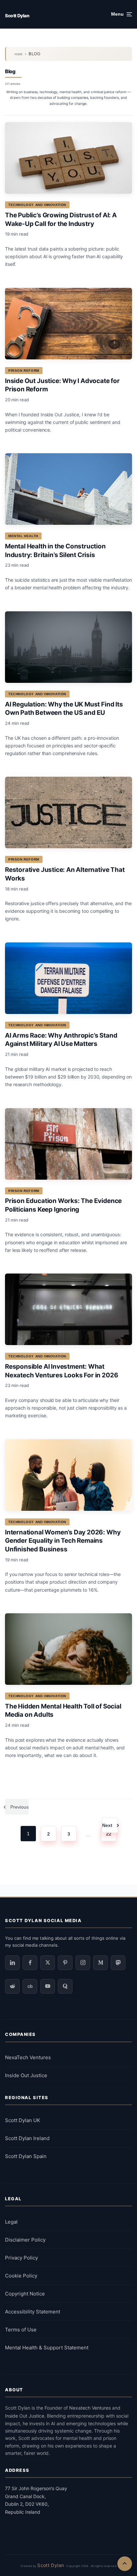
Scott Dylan (17, 16)
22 (109, 1834)
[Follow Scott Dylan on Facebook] (30, 1963)
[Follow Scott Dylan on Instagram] (83, 1963)
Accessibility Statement (33, 2312)
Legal (11, 2222)
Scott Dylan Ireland (27, 2138)
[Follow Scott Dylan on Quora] (65, 1986)
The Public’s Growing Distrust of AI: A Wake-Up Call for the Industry (61, 219)
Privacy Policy (21, 2258)
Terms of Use (21, 2330)
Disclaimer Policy (25, 2240)
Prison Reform (24, 371)
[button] (122, 14)
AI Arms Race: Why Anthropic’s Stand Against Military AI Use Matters (61, 1040)
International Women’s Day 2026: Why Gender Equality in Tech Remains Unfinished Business (63, 1541)
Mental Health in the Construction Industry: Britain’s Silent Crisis (55, 551)
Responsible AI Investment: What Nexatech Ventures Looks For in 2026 (62, 1371)
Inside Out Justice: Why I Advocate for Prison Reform (62, 385)
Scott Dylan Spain (26, 2156)
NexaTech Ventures (28, 2057)
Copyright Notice (25, 2294)
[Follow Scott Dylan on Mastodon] (118, 1963)
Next (107, 1825)
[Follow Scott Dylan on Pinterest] (65, 1963)
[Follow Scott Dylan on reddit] (12, 1986)
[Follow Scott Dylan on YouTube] (48, 1986)
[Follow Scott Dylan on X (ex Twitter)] (48, 1963)
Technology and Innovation (37, 205)
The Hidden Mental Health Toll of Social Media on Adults (63, 1711)
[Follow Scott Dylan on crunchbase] (30, 1986)
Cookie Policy (21, 2276)
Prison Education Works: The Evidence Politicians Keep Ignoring (63, 1205)
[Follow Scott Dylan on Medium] (100, 1963)
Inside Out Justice (26, 2075)
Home (19, 54)
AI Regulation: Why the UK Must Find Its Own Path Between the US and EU (64, 709)
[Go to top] (125, 2564)
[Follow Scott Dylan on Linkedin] (12, 1963)
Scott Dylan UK (23, 2120)
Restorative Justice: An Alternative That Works (65, 874)
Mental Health (23, 536)
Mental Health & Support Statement (47, 2348)
